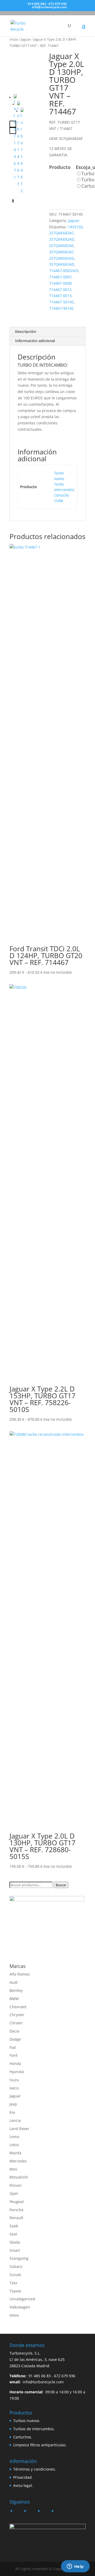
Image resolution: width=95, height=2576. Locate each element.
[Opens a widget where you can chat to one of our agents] (75, 2567)
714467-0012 (60, 290)
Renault (16, 2218)
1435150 (75, 227)
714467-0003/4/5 (64, 271)
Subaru (16, 2266)
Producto (60, 167)
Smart (15, 2250)
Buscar (61, 1885)
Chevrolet (18, 2007)
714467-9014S (61, 308)
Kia (12, 2112)
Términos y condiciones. (35, 2469)
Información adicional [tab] (35, 341)
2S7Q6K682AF (61, 252)
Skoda (15, 2242)
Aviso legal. (23, 2485)
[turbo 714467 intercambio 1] (28, 70)
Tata (13, 2283)
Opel (14, 2193)
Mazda (15, 2153)
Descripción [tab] (26, 331)
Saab (14, 2226)
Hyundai (17, 2072)
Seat (13, 2234)
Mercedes (18, 2161)
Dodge (15, 2039)
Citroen (16, 2023)
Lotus (14, 2145)
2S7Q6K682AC (61, 233)
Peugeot (17, 2202)
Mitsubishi (19, 2177)
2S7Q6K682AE (61, 246)
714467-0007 (60, 277)
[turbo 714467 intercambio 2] (22, 151)
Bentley (16, 1990)
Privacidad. (23, 2477)
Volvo (14, 2315)
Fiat (13, 2047)
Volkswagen (20, 2307)
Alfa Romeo (20, 1974)
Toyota (15, 2291)
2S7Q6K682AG (62, 258)
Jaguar (26, 39)
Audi (14, 1982)
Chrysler (17, 2015)
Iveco (14, 2088)
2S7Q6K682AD (62, 239)
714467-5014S (61, 302)
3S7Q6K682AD (62, 264)
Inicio (14, 39)
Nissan (16, 2185)
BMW (14, 1999)
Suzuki (15, 2275)
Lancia (15, 2120)
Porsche (16, 2210)
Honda (15, 2063)
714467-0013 (60, 296)
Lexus (15, 2136)
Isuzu (14, 2080)
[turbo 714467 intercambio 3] (19, 144)
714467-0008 (60, 283)
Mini (13, 2169)
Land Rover (19, 2129)
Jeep (13, 2104)
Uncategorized (22, 2299)
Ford (13, 2055)
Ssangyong (19, 2258)
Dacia (14, 2031)
